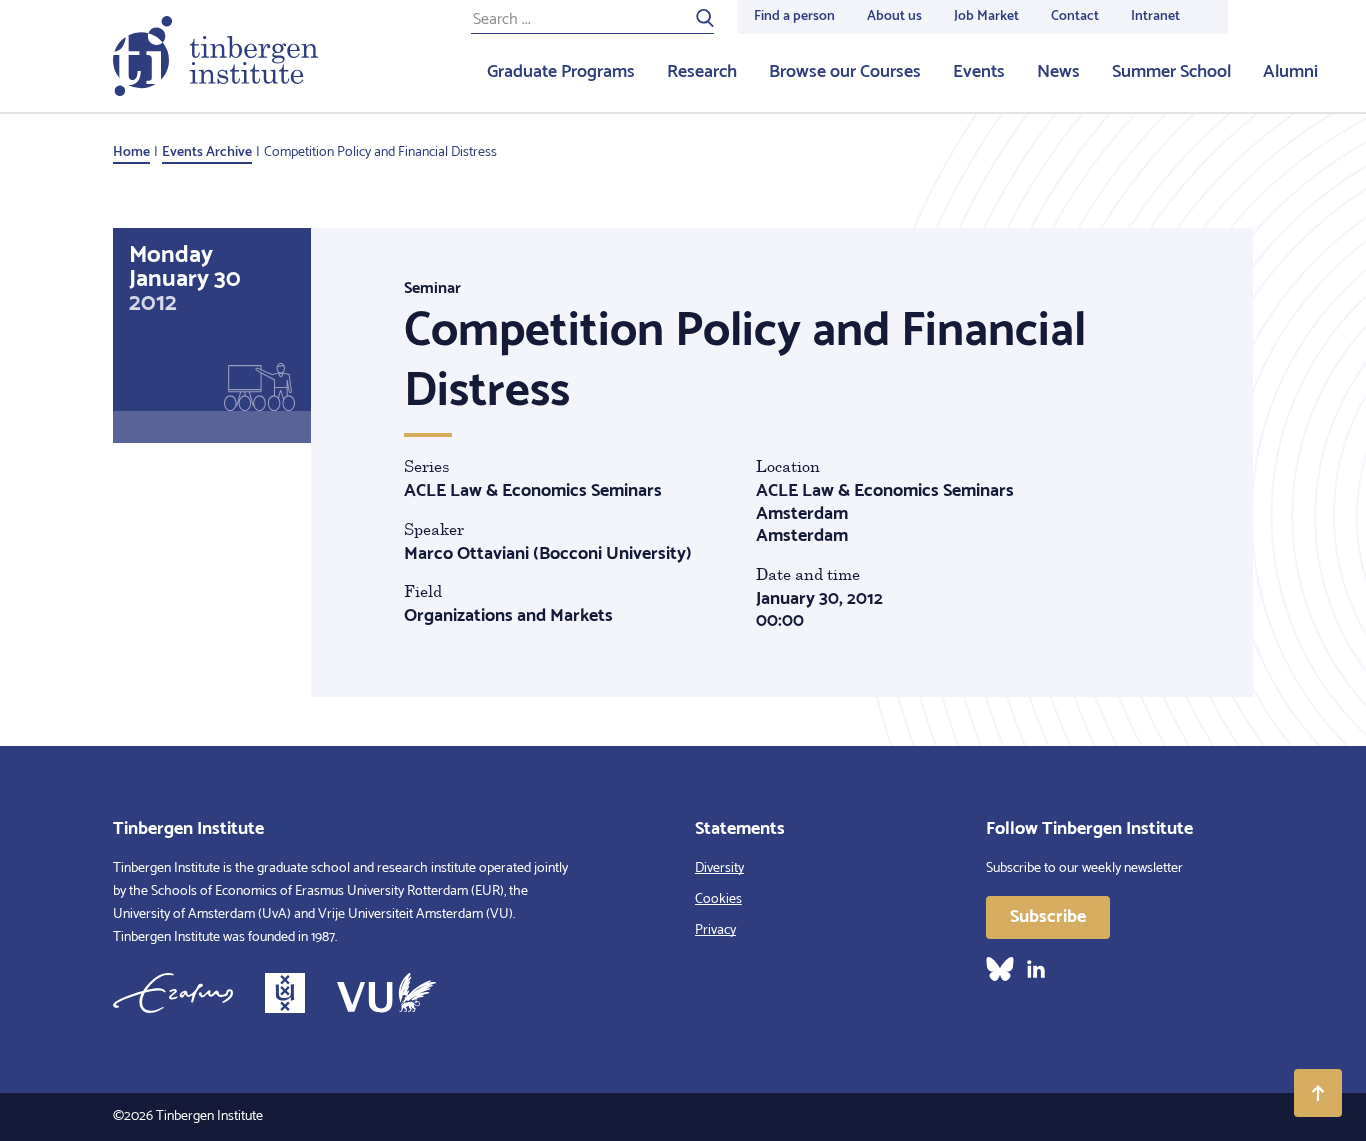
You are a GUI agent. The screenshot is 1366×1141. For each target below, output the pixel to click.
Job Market (986, 16)
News (1058, 72)
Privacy (715, 930)
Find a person (794, 16)
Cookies (718, 899)
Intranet (1155, 16)
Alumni (1290, 72)
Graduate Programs (561, 72)
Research (702, 72)
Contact (1075, 16)
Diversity (719, 868)
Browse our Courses (845, 72)
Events (979, 72)
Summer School (1171, 72)
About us (894, 16)
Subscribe (1048, 917)
